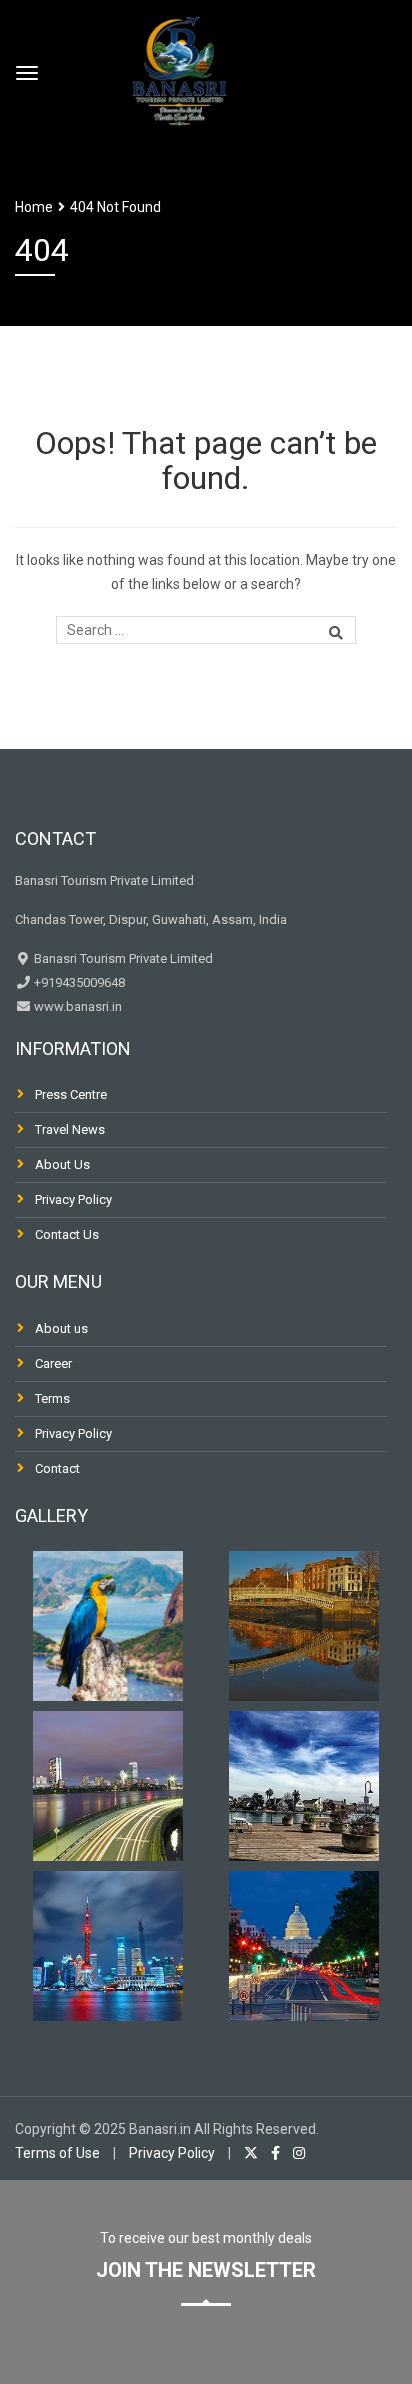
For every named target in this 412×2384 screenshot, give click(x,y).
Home (34, 207)
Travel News (70, 1129)
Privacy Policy (73, 1199)
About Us (62, 1164)
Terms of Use (57, 2153)
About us (61, 1328)
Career (53, 1363)
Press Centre (71, 1094)
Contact (57, 1468)
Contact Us (67, 1234)
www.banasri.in (76, 1006)
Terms (52, 1398)
